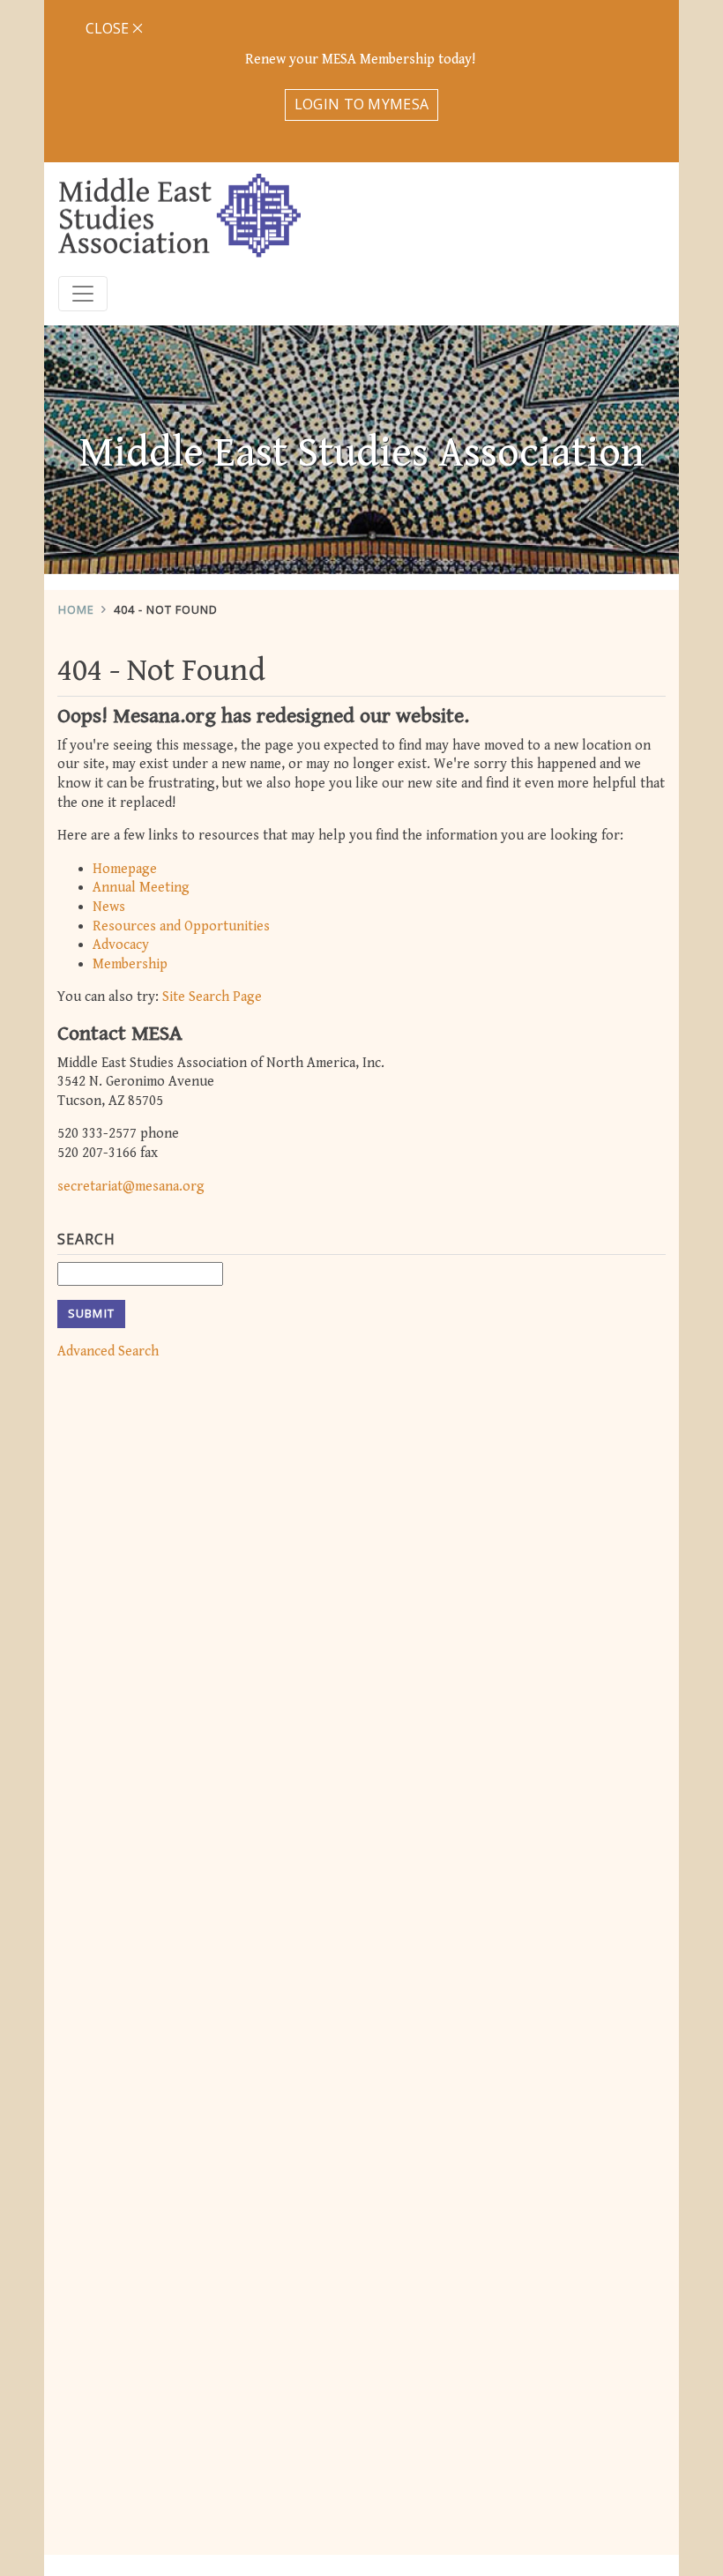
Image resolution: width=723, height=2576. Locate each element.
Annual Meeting (141, 888)
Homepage (125, 869)
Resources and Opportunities (181, 926)
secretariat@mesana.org (131, 1187)
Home (76, 609)
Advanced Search (108, 1351)
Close (109, 28)
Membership (130, 964)
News (109, 907)
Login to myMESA (362, 104)
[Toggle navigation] (83, 294)
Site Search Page (212, 997)
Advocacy (121, 945)
